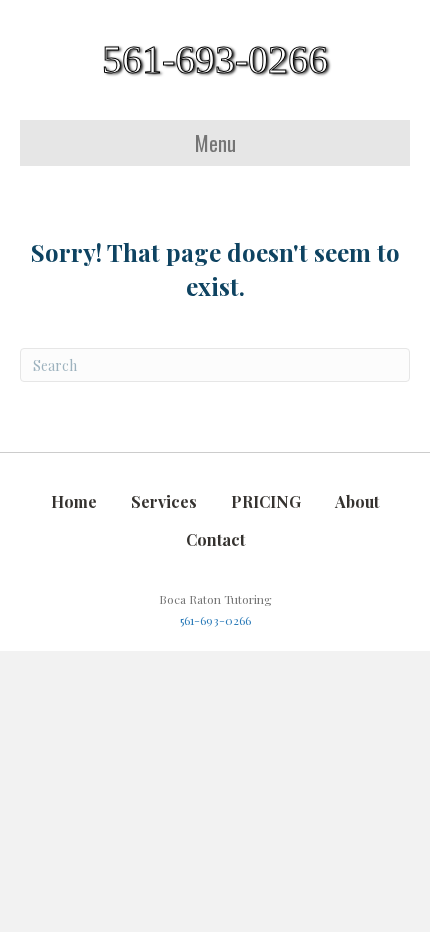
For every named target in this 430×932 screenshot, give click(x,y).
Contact (215, 539)
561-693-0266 (215, 620)
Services (164, 501)
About (357, 501)
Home (74, 501)
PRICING (266, 501)
